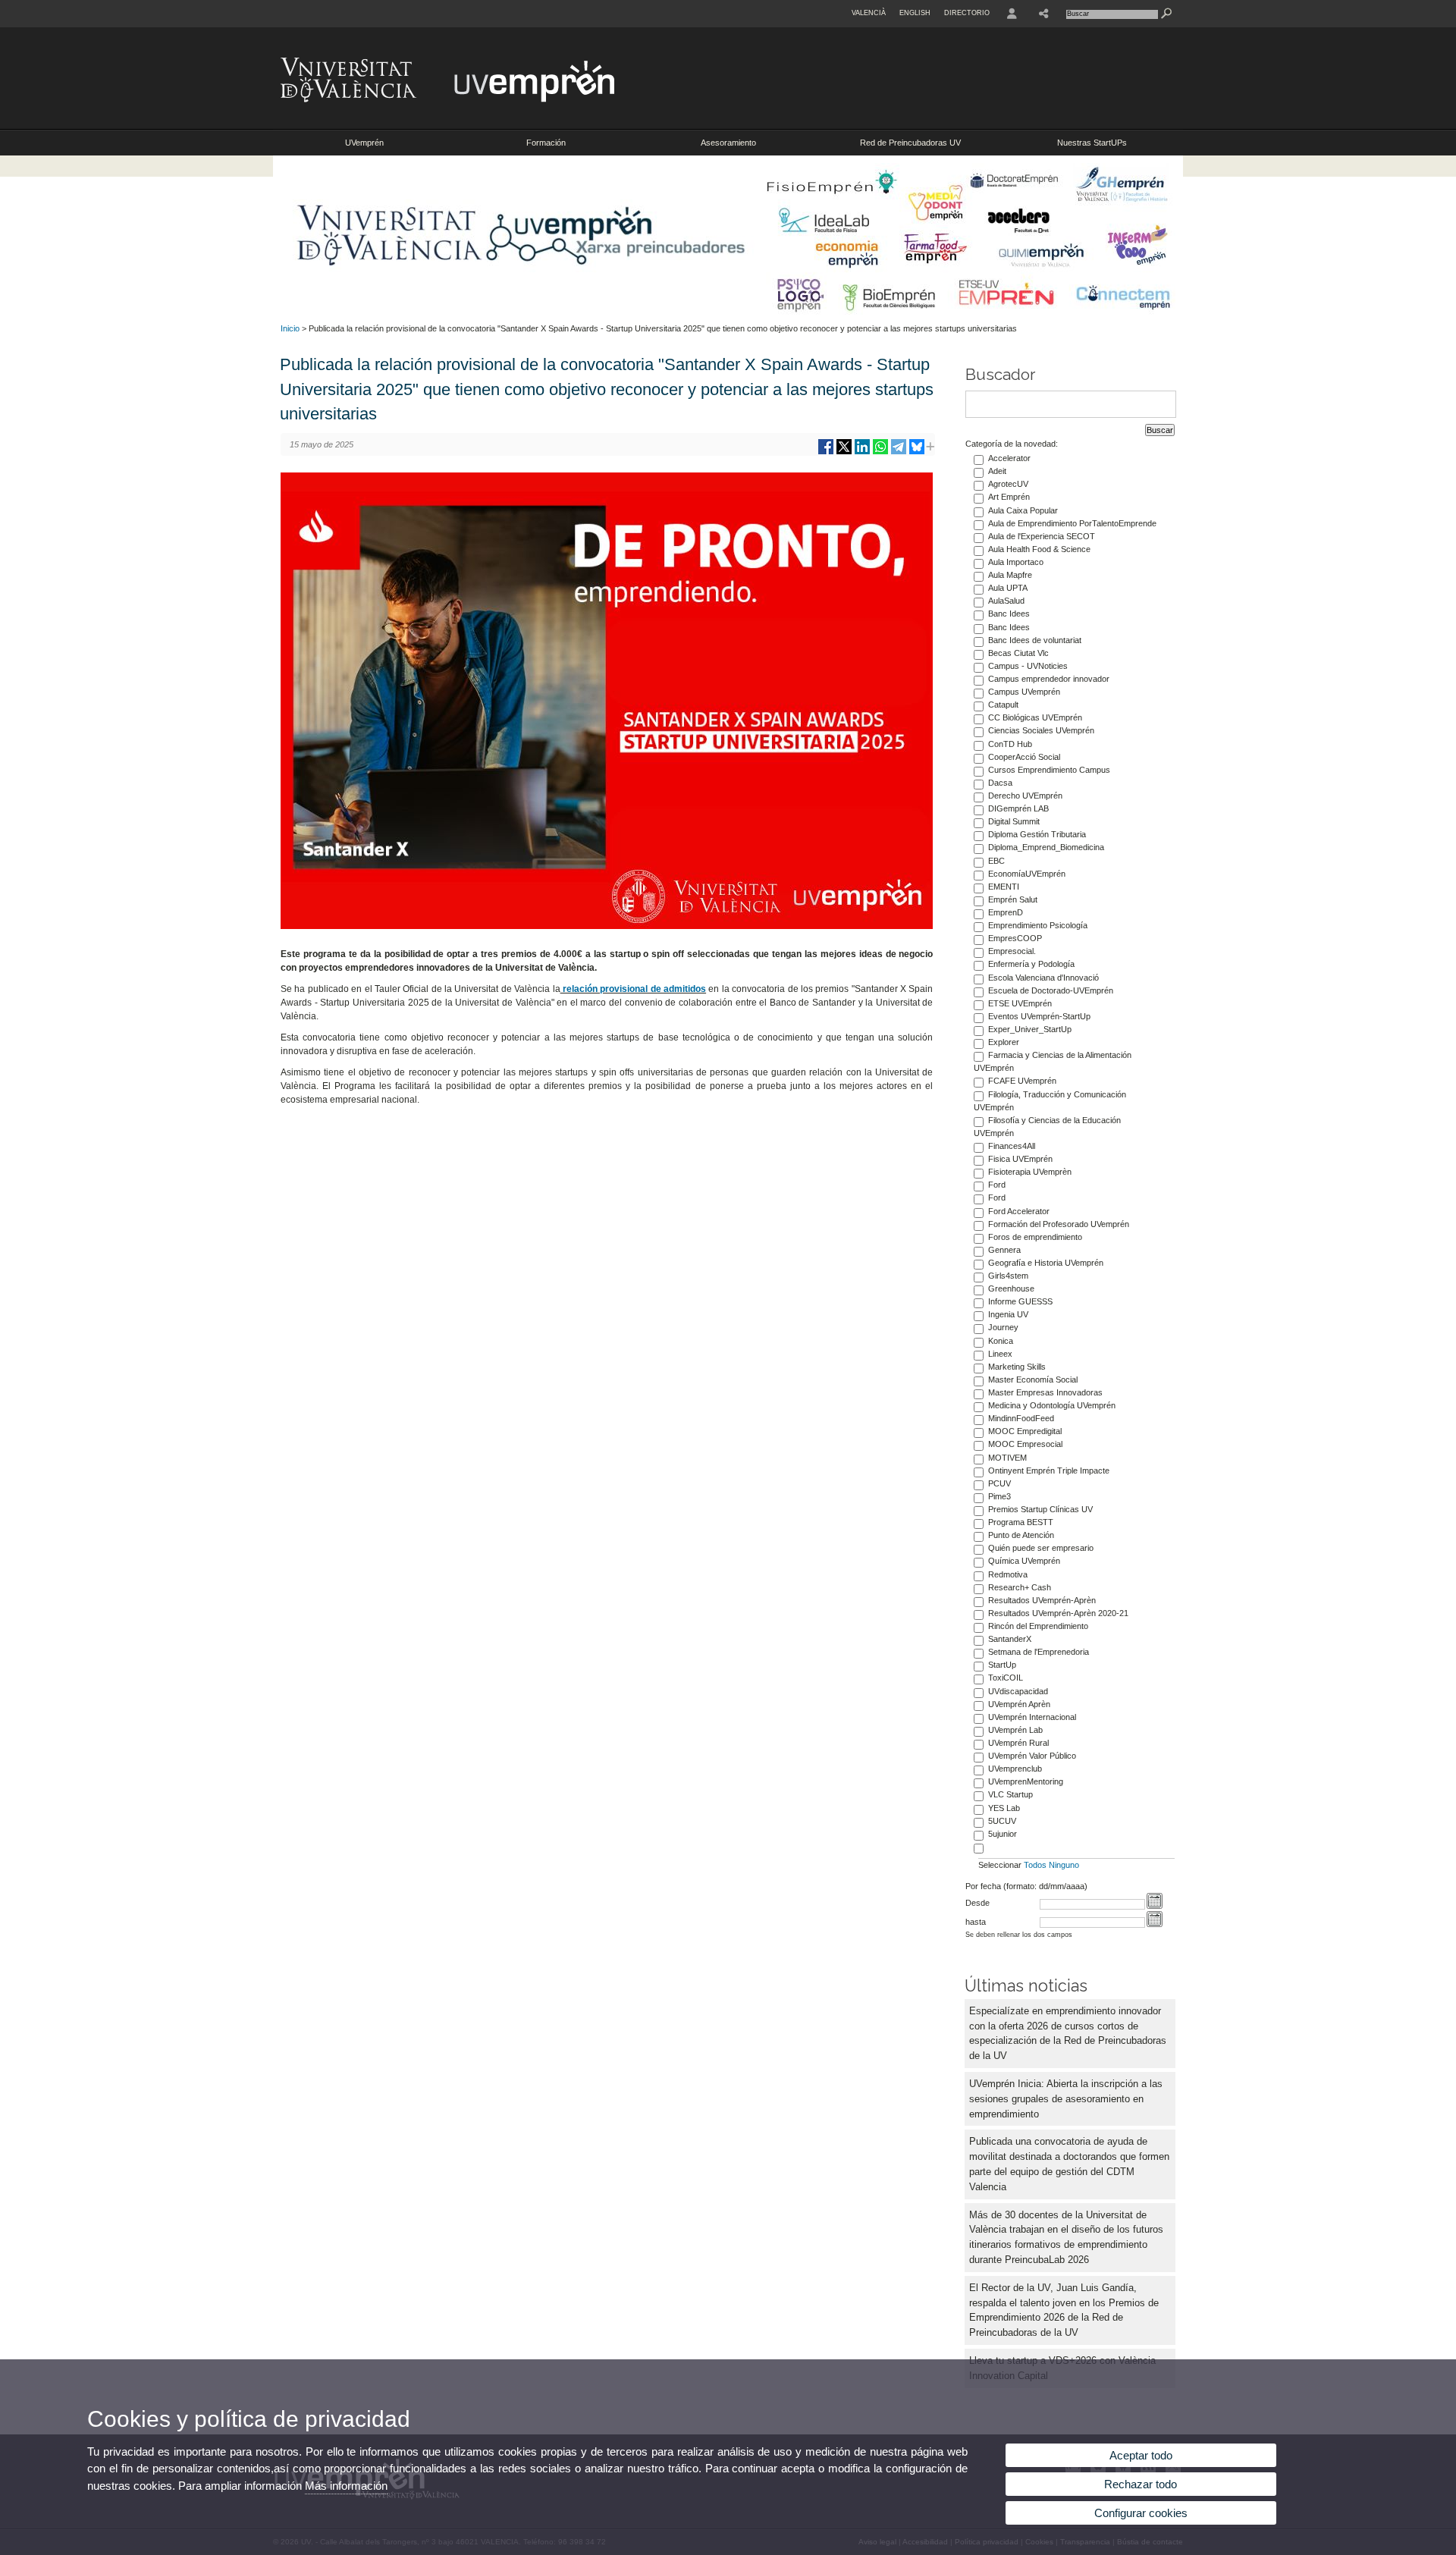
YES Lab (1004, 1808)
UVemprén (364, 143)
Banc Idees (1009, 614)
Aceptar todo (1141, 2455)
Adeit (997, 471)
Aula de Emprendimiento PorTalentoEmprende (1072, 523)
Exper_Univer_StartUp (1030, 1029)
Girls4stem (1008, 1276)
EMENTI (1004, 887)
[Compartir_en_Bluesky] (917, 452)
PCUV (999, 1483)
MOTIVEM (1007, 1458)
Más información (346, 2486)
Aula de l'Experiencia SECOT (1042, 536)
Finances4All (1012, 1146)
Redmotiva (1008, 1574)
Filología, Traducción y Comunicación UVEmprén (1050, 1101)
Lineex (1000, 1354)
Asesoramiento (728, 143)
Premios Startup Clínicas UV (1040, 1509)
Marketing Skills (1017, 1367)
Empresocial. (1012, 951)
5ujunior (1003, 1834)
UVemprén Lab (1015, 1730)
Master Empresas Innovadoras (1045, 1392)
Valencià (869, 13)
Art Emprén (1009, 497)
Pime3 (999, 1496)
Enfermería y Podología (1031, 964)
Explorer (1004, 1042)
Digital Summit (1014, 821)
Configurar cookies (1141, 2513)
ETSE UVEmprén (1020, 1003)
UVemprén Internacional (1032, 1717)
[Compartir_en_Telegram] (899, 452)
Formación (546, 143)
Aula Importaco (1016, 562)
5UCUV (1002, 1821)
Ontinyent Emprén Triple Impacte (1049, 1471)
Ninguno (1064, 1865)
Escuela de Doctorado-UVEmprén (1051, 990)
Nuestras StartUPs (1092, 143)
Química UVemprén (1024, 1561)
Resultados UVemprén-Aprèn (1042, 1600)
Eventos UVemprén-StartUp (1039, 1016)
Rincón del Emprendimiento (1038, 1626)
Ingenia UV (1008, 1314)
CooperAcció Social (1024, 757)
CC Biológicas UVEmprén (1035, 717)
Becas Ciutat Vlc (1018, 653)
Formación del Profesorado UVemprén (1059, 1224)
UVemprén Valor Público (1032, 1756)
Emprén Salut (1013, 899)
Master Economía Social (1033, 1380)
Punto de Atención (1021, 1535)
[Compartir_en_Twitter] (844, 452)
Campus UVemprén (1024, 692)
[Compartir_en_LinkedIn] (862, 452)
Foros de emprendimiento (1035, 1237)
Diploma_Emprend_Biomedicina (1046, 847)
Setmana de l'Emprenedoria (1039, 1652)
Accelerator (1009, 458)
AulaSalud (1006, 601)
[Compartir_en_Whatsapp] (880, 452)
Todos (1035, 1865)
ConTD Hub (1010, 744)
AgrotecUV (1008, 484)
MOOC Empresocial (1025, 1444)
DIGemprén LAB (1018, 808)
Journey (1003, 1327)
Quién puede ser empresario (1041, 1548)
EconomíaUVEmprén (1027, 874)
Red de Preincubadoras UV (910, 143)
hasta (976, 1922)
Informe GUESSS (1020, 1301)
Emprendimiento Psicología (1038, 925)
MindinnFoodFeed (1021, 1418)
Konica (1001, 1341)
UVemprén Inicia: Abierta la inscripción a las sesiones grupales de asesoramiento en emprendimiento (1066, 2099)
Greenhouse (1011, 1288)
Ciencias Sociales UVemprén (1041, 730)
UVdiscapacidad (1018, 1691)
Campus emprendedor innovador (1049, 679)
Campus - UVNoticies (1028, 666)
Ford (997, 1185)
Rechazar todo (1141, 2484)
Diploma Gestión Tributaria (1037, 834)
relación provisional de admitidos (634, 989)
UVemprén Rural (1018, 1743)
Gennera (1004, 1250)
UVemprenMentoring (1026, 1781)
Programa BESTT (1021, 1522)
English (915, 13)
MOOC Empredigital (1025, 1431)
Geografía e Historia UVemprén (1046, 1263)
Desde (977, 1903)
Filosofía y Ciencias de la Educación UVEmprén (1047, 1127)
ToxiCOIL (1006, 1678)
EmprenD (1006, 912)
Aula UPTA (1008, 588)
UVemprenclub (1015, 1769)
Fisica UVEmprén (1020, 1159)
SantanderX (1010, 1639)
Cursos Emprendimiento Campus (1049, 770)
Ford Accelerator (1019, 1211)
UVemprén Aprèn (1019, 1704)
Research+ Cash (1020, 1587)
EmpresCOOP (1015, 938)
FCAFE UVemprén (1022, 1081)
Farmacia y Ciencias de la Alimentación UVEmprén (1053, 1061)
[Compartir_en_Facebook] (826, 452)
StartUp (1002, 1665)
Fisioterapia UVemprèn (1030, 1172)
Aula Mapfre (1010, 575)
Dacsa (1000, 783)
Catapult (1003, 705)
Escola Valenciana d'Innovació (1043, 978)
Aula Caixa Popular (1023, 510)
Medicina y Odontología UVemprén (1052, 1405)
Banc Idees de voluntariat (1035, 640)
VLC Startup (1010, 1794)
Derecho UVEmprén (1025, 796)
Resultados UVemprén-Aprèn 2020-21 (1058, 1613)
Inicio (290, 328)
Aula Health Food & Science (1039, 549)
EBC (996, 861)
